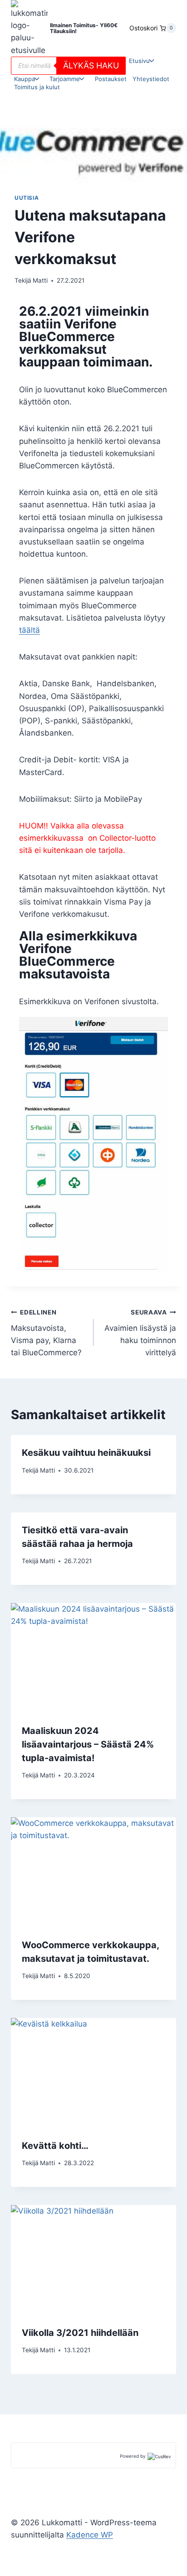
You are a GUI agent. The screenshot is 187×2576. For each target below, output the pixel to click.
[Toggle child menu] (144, 61)
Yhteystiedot (151, 79)
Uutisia (27, 198)
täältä (30, 630)
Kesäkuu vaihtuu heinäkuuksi (86, 1453)
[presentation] (93, 1658)
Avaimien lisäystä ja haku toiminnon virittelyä (140, 1333)
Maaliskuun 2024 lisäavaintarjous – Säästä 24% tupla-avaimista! (88, 1744)
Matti (40, 280)
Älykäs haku (91, 65)
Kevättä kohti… (55, 2146)
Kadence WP (90, 2535)
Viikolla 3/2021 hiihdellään (80, 2333)
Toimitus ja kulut (37, 87)
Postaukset (111, 79)
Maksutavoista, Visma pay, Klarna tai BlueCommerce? (46, 1333)
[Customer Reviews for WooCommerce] (158, 2456)
